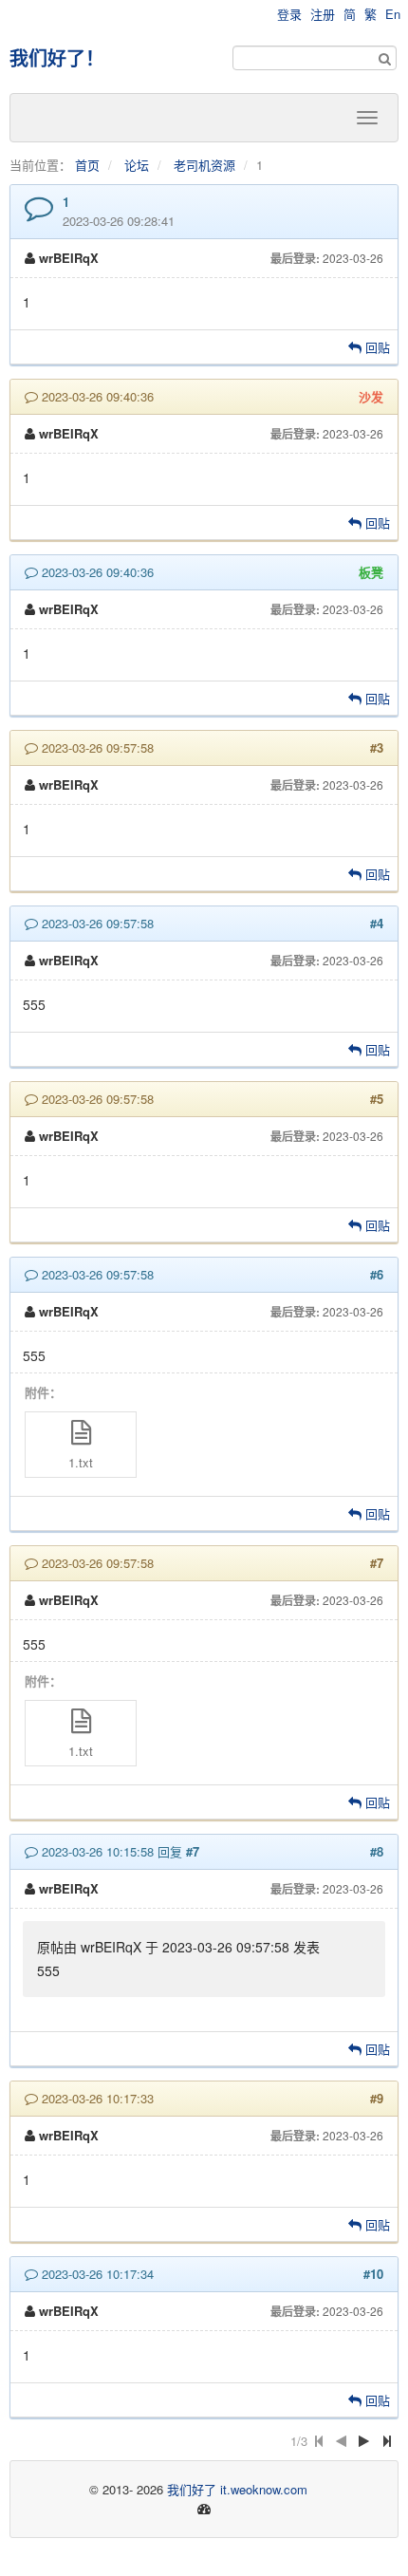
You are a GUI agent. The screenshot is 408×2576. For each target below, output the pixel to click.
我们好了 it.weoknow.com (237, 2489)
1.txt (81, 1462)
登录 (289, 14)
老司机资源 (204, 165)
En (393, 14)
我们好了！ (57, 57)
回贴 (376, 347)
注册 (323, 14)
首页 (87, 165)
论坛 (137, 165)
